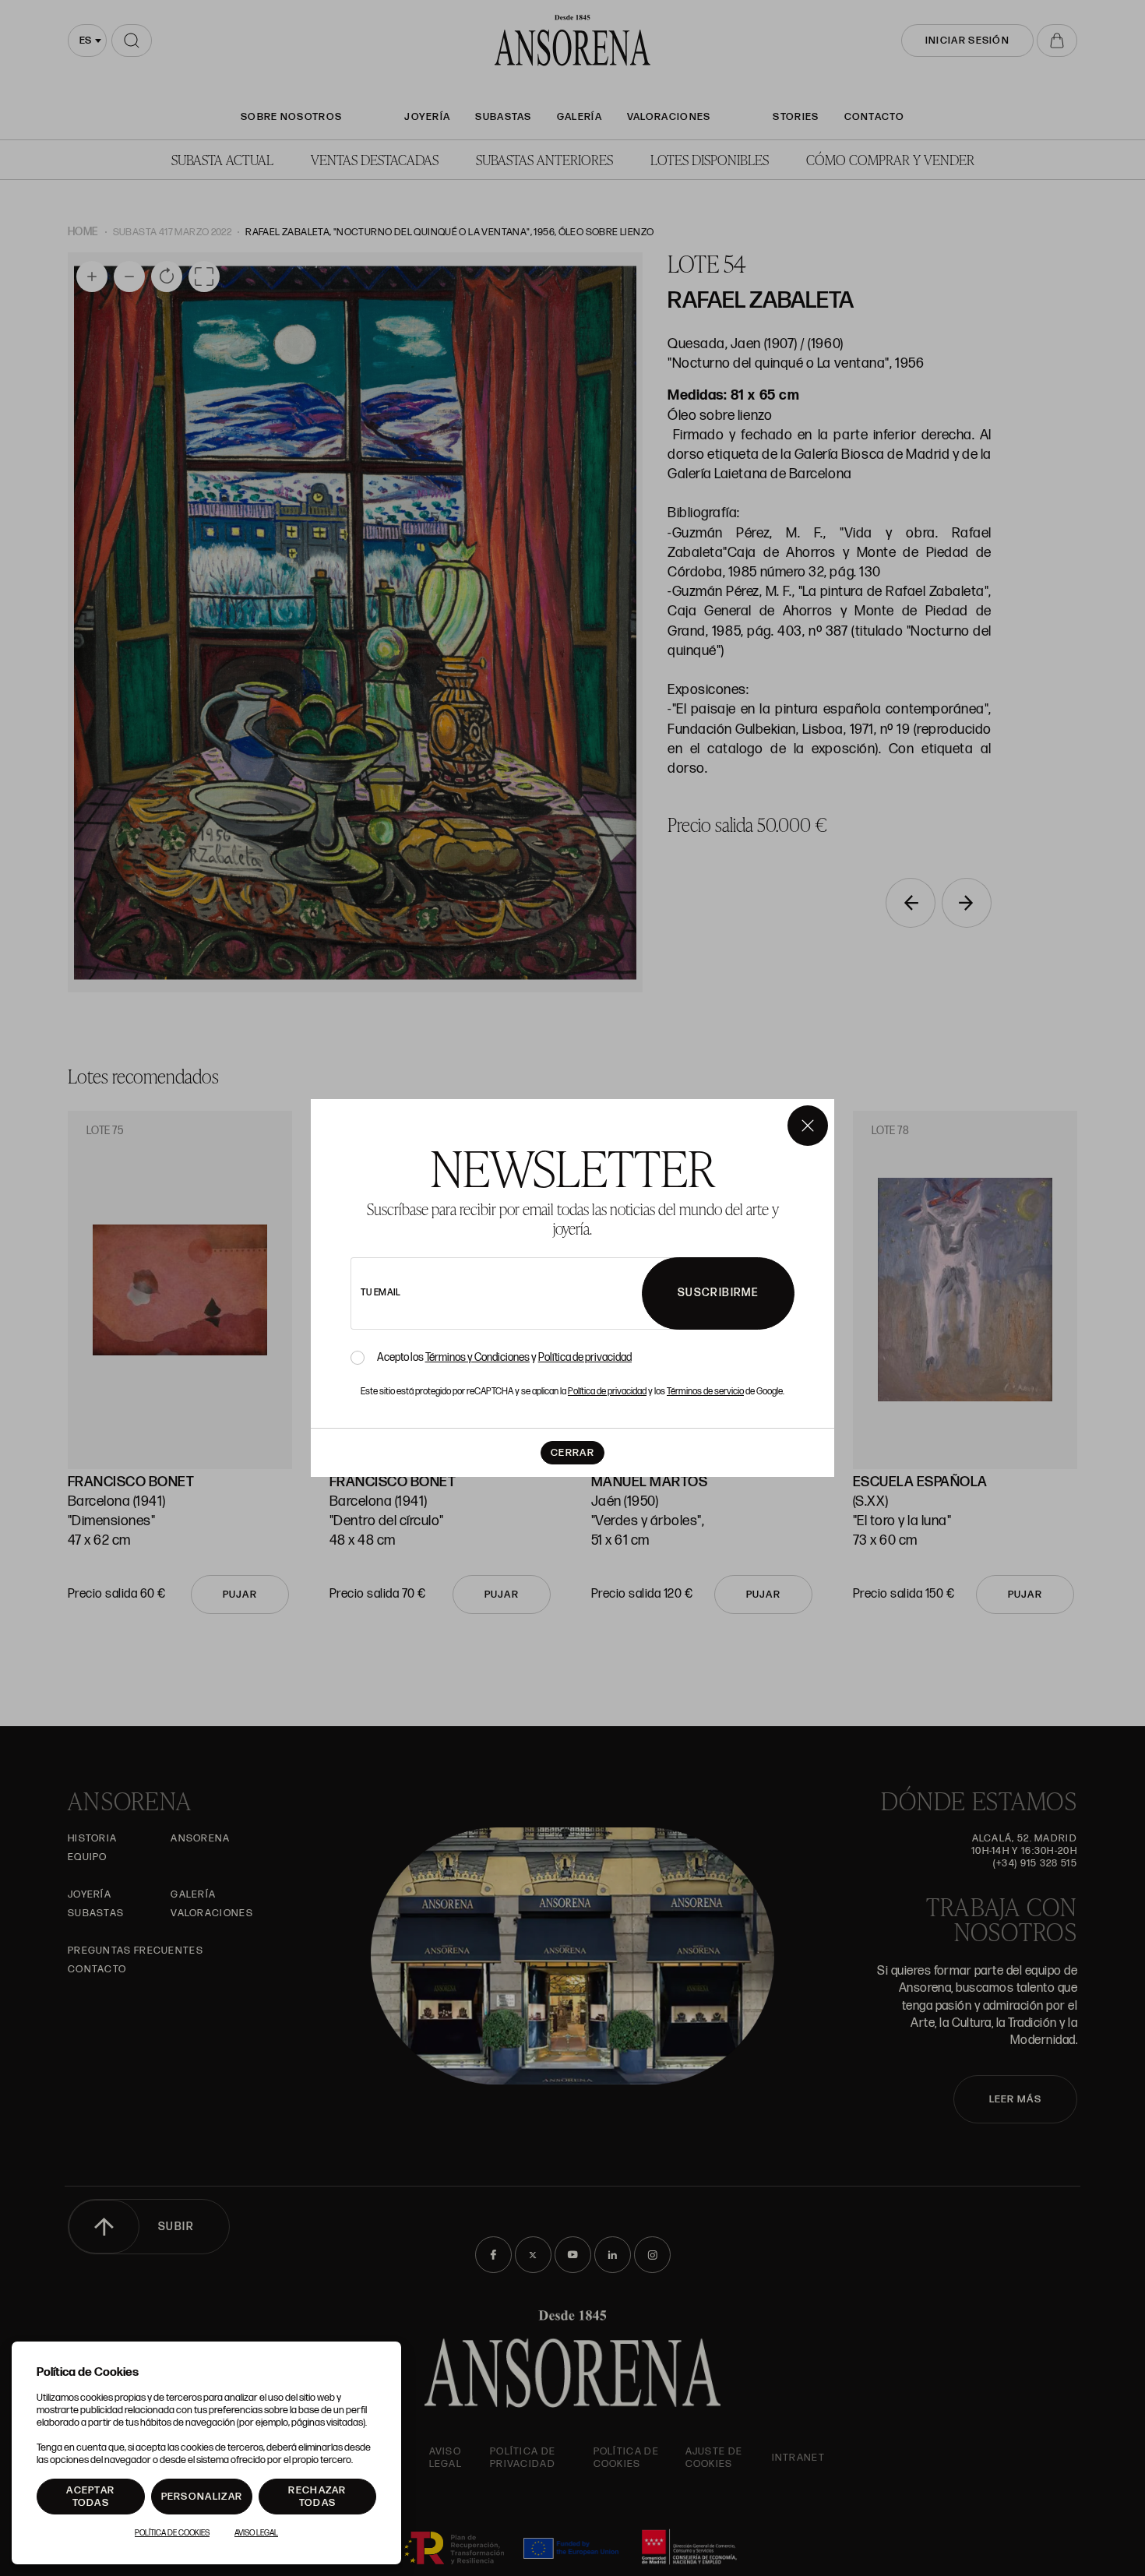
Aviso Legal (256, 2533)
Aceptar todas (90, 2497)
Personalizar (202, 2497)
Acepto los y (504, 1358)
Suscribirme (718, 1293)
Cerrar (572, 1453)
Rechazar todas (317, 2497)
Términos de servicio (705, 1392)
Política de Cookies (172, 2533)
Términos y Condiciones (477, 1357)
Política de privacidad (585, 1357)
